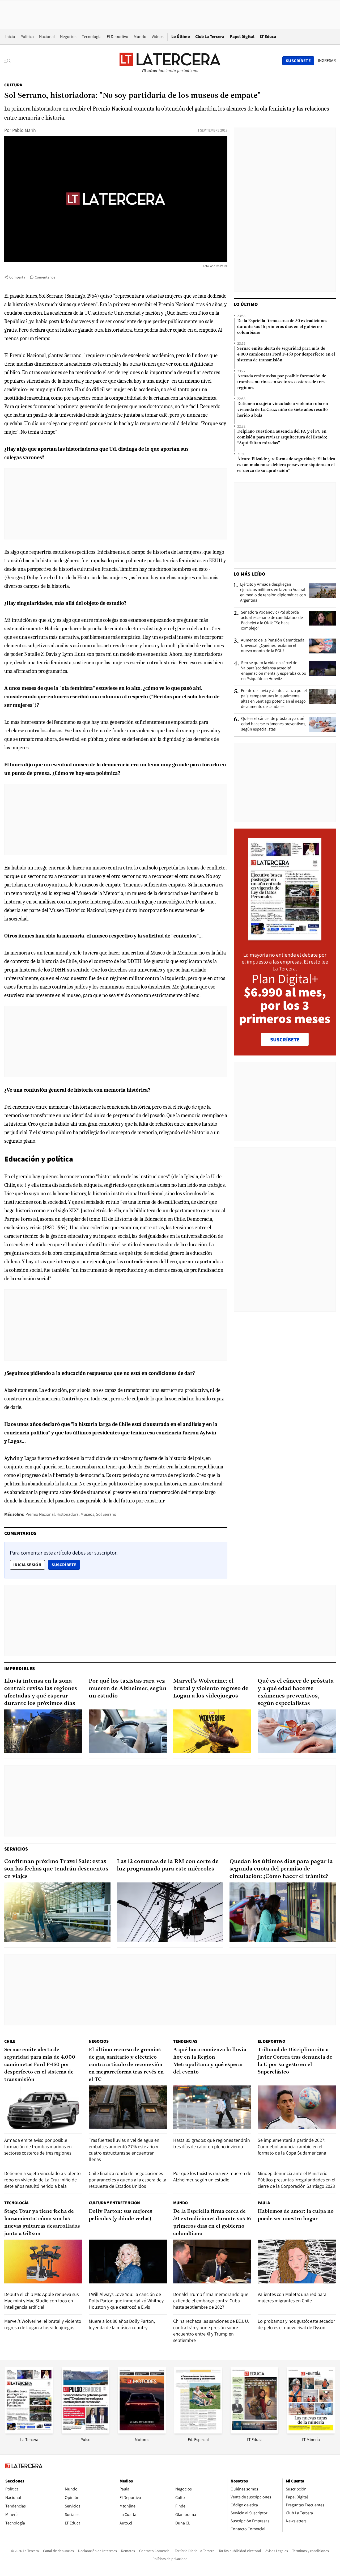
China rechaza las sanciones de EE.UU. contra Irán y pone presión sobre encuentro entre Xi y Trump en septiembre (211, 2331)
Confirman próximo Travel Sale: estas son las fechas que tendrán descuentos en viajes (56, 1869)
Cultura (13, 85)
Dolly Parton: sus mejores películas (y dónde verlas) (120, 2215)
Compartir (17, 277)
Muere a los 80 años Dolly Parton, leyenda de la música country (122, 2324)
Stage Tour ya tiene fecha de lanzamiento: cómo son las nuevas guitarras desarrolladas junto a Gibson (42, 2223)
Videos (158, 37)
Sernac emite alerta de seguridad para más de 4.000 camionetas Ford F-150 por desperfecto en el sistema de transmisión (286, 354)
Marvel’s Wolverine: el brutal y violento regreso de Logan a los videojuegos (211, 1689)
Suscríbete (66, 1565)
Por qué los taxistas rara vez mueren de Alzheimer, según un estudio (128, 1689)
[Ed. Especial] (198, 2432)
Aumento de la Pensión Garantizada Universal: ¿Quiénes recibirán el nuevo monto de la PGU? (273, 645)
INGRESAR (327, 61)
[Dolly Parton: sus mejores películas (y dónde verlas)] (128, 2262)
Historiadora (68, 1514)
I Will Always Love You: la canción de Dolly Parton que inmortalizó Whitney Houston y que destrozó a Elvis (126, 2301)
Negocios (68, 37)
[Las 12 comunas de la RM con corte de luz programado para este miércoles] (170, 1912)
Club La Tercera (210, 37)
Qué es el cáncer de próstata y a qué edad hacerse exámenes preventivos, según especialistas (274, 724)
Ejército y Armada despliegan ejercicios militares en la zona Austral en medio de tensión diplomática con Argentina (273, 592)
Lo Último (181, 37)
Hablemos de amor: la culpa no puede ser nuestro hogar (296, 2215)
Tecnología (92, 37)
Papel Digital (242, 37)
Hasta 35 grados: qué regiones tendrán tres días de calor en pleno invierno (212, 2143)
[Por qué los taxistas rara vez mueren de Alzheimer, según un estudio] (128, 1731)
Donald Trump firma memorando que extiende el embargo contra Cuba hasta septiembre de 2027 (211, 2301)
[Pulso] (86, 2432)
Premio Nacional (40, 1514)
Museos (87, 1514)
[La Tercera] (29, 2432)
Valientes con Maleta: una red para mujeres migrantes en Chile (292, 2297)
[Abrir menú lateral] (9, 61)
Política (27, 37)
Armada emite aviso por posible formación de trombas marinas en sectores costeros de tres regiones (282, 382)
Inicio (10, 37)
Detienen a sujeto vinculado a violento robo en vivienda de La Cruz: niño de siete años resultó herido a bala (283, 410)
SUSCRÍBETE (285, 1040)
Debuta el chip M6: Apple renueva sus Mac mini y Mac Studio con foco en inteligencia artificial (41, 2301)
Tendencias (185, 2041)
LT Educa (268, 37)
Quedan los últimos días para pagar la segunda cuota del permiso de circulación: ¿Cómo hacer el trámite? (281, 1869)
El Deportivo (118, 37)
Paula (264, 2203)
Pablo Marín (24, 130)
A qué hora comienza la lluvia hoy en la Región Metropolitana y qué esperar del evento (210, 2061)
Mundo (140, 37)
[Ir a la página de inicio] (170, 61)
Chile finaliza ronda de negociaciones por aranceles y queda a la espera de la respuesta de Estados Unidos (127, 2180)
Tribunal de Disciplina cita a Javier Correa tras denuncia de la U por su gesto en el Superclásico (295, 2061)
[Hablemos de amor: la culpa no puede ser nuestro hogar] (297, 2262)
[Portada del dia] (285, 938)
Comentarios (45, 277)
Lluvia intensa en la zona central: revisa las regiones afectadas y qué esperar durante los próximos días (41, 1692)
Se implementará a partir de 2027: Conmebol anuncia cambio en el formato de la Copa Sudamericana (292, 2146)
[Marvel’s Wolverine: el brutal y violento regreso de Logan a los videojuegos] (212, 1731)
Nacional (47, 37)
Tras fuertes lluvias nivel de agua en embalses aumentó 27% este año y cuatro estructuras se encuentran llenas (124, 2150)
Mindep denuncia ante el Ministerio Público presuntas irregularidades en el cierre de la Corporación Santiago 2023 (297, 2180)
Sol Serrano (106, 1514)
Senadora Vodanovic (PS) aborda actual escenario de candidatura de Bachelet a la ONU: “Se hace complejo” (272, 620)
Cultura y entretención (114, 2203)
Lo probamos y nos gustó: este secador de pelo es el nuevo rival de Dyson (296, 2324)
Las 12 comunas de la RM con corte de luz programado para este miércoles (168, 1865)
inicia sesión (27, 1565)
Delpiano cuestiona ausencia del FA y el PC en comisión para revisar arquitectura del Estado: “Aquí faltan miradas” (282, 437)
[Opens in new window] (142, 2432)
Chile (10, 2041)
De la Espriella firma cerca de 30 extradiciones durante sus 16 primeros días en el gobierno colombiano (282, 327)
